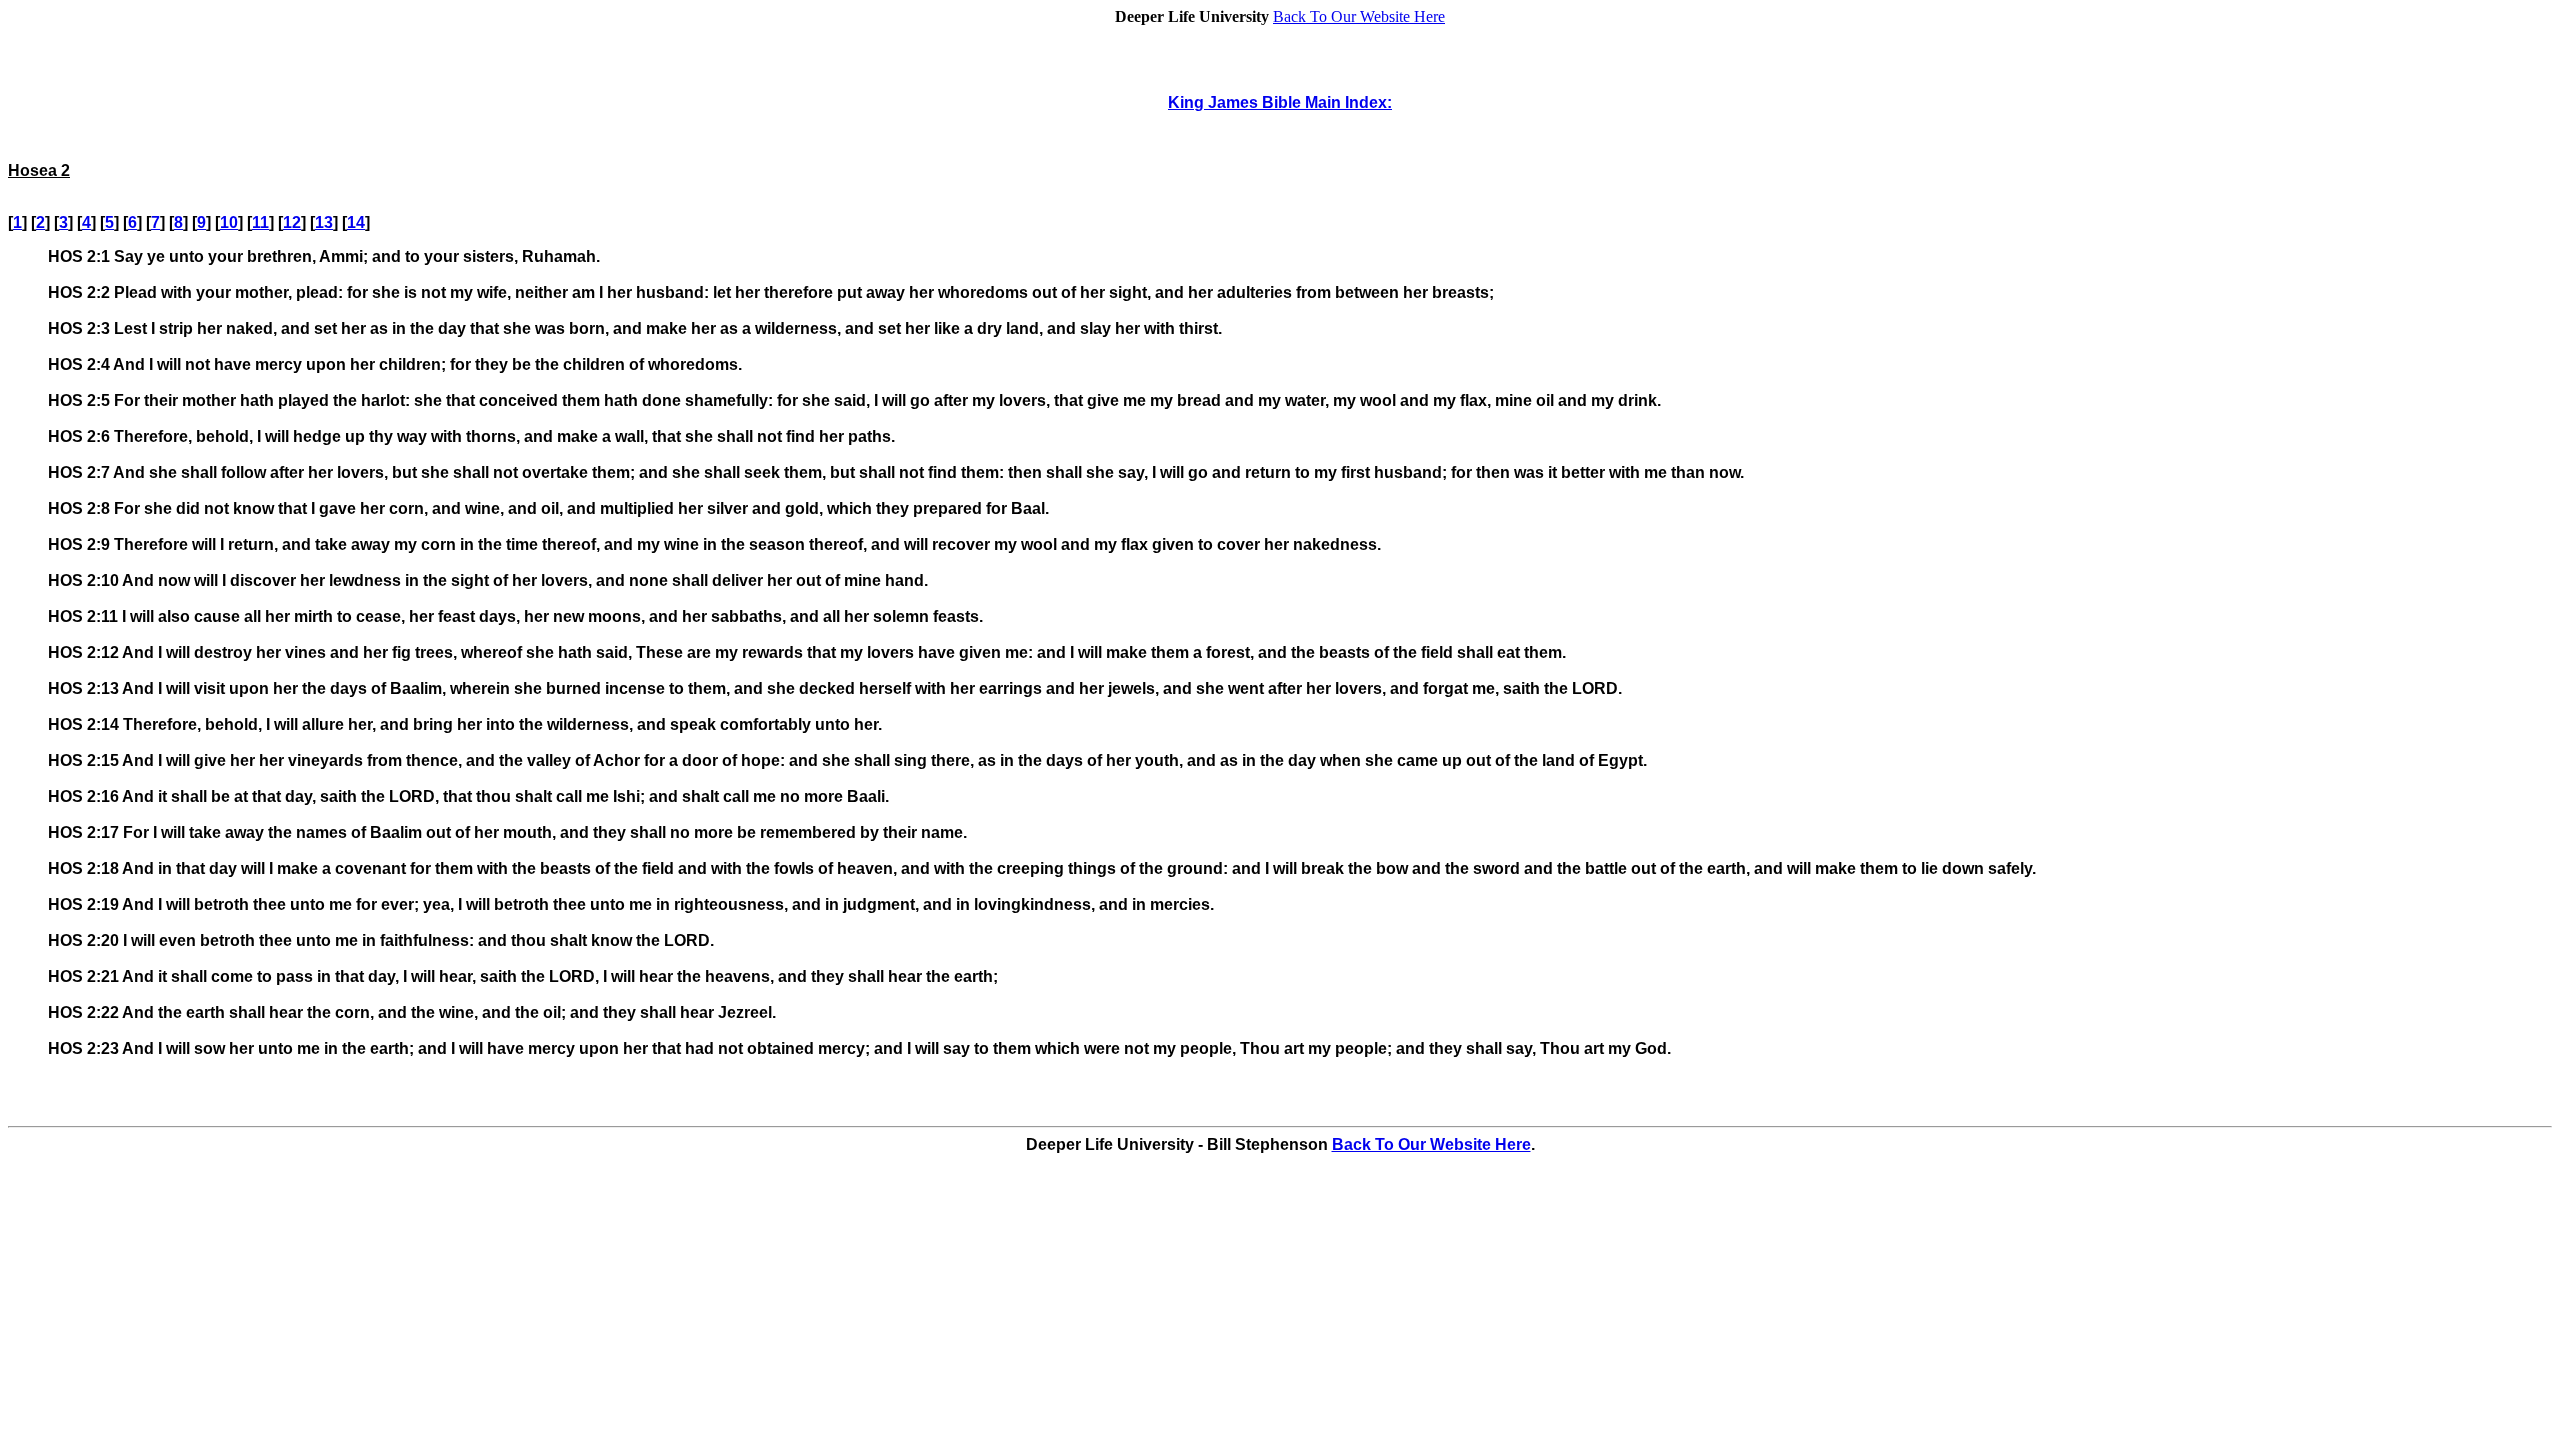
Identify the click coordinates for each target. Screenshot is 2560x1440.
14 (356, 222)
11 (260, 222)
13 (324, 222)
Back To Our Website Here (1359, 16)
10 (229, 222)
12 (292, 222)
